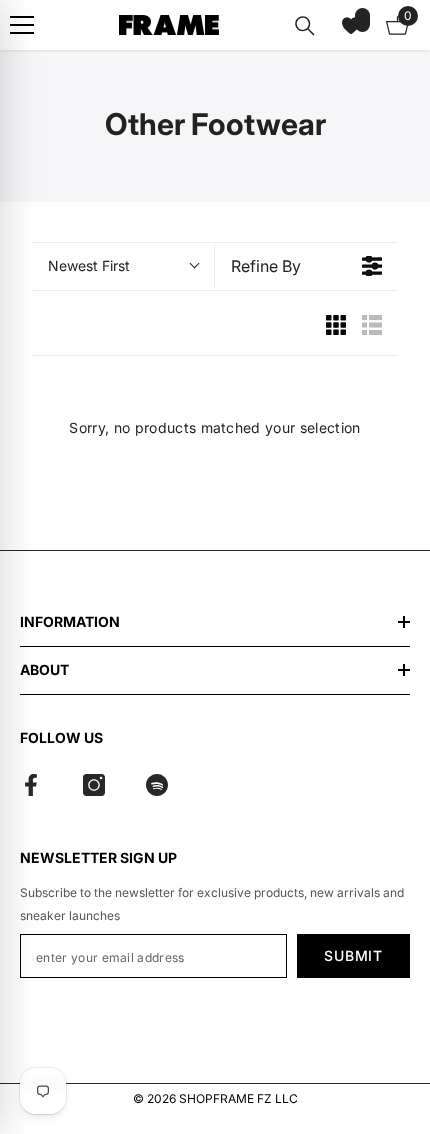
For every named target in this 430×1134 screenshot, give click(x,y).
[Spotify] (157, 785)
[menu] (22, 25)
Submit (353, 955)
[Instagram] (94, 785)
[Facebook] (31, 785)
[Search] (305, 26)
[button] (351, 25)
